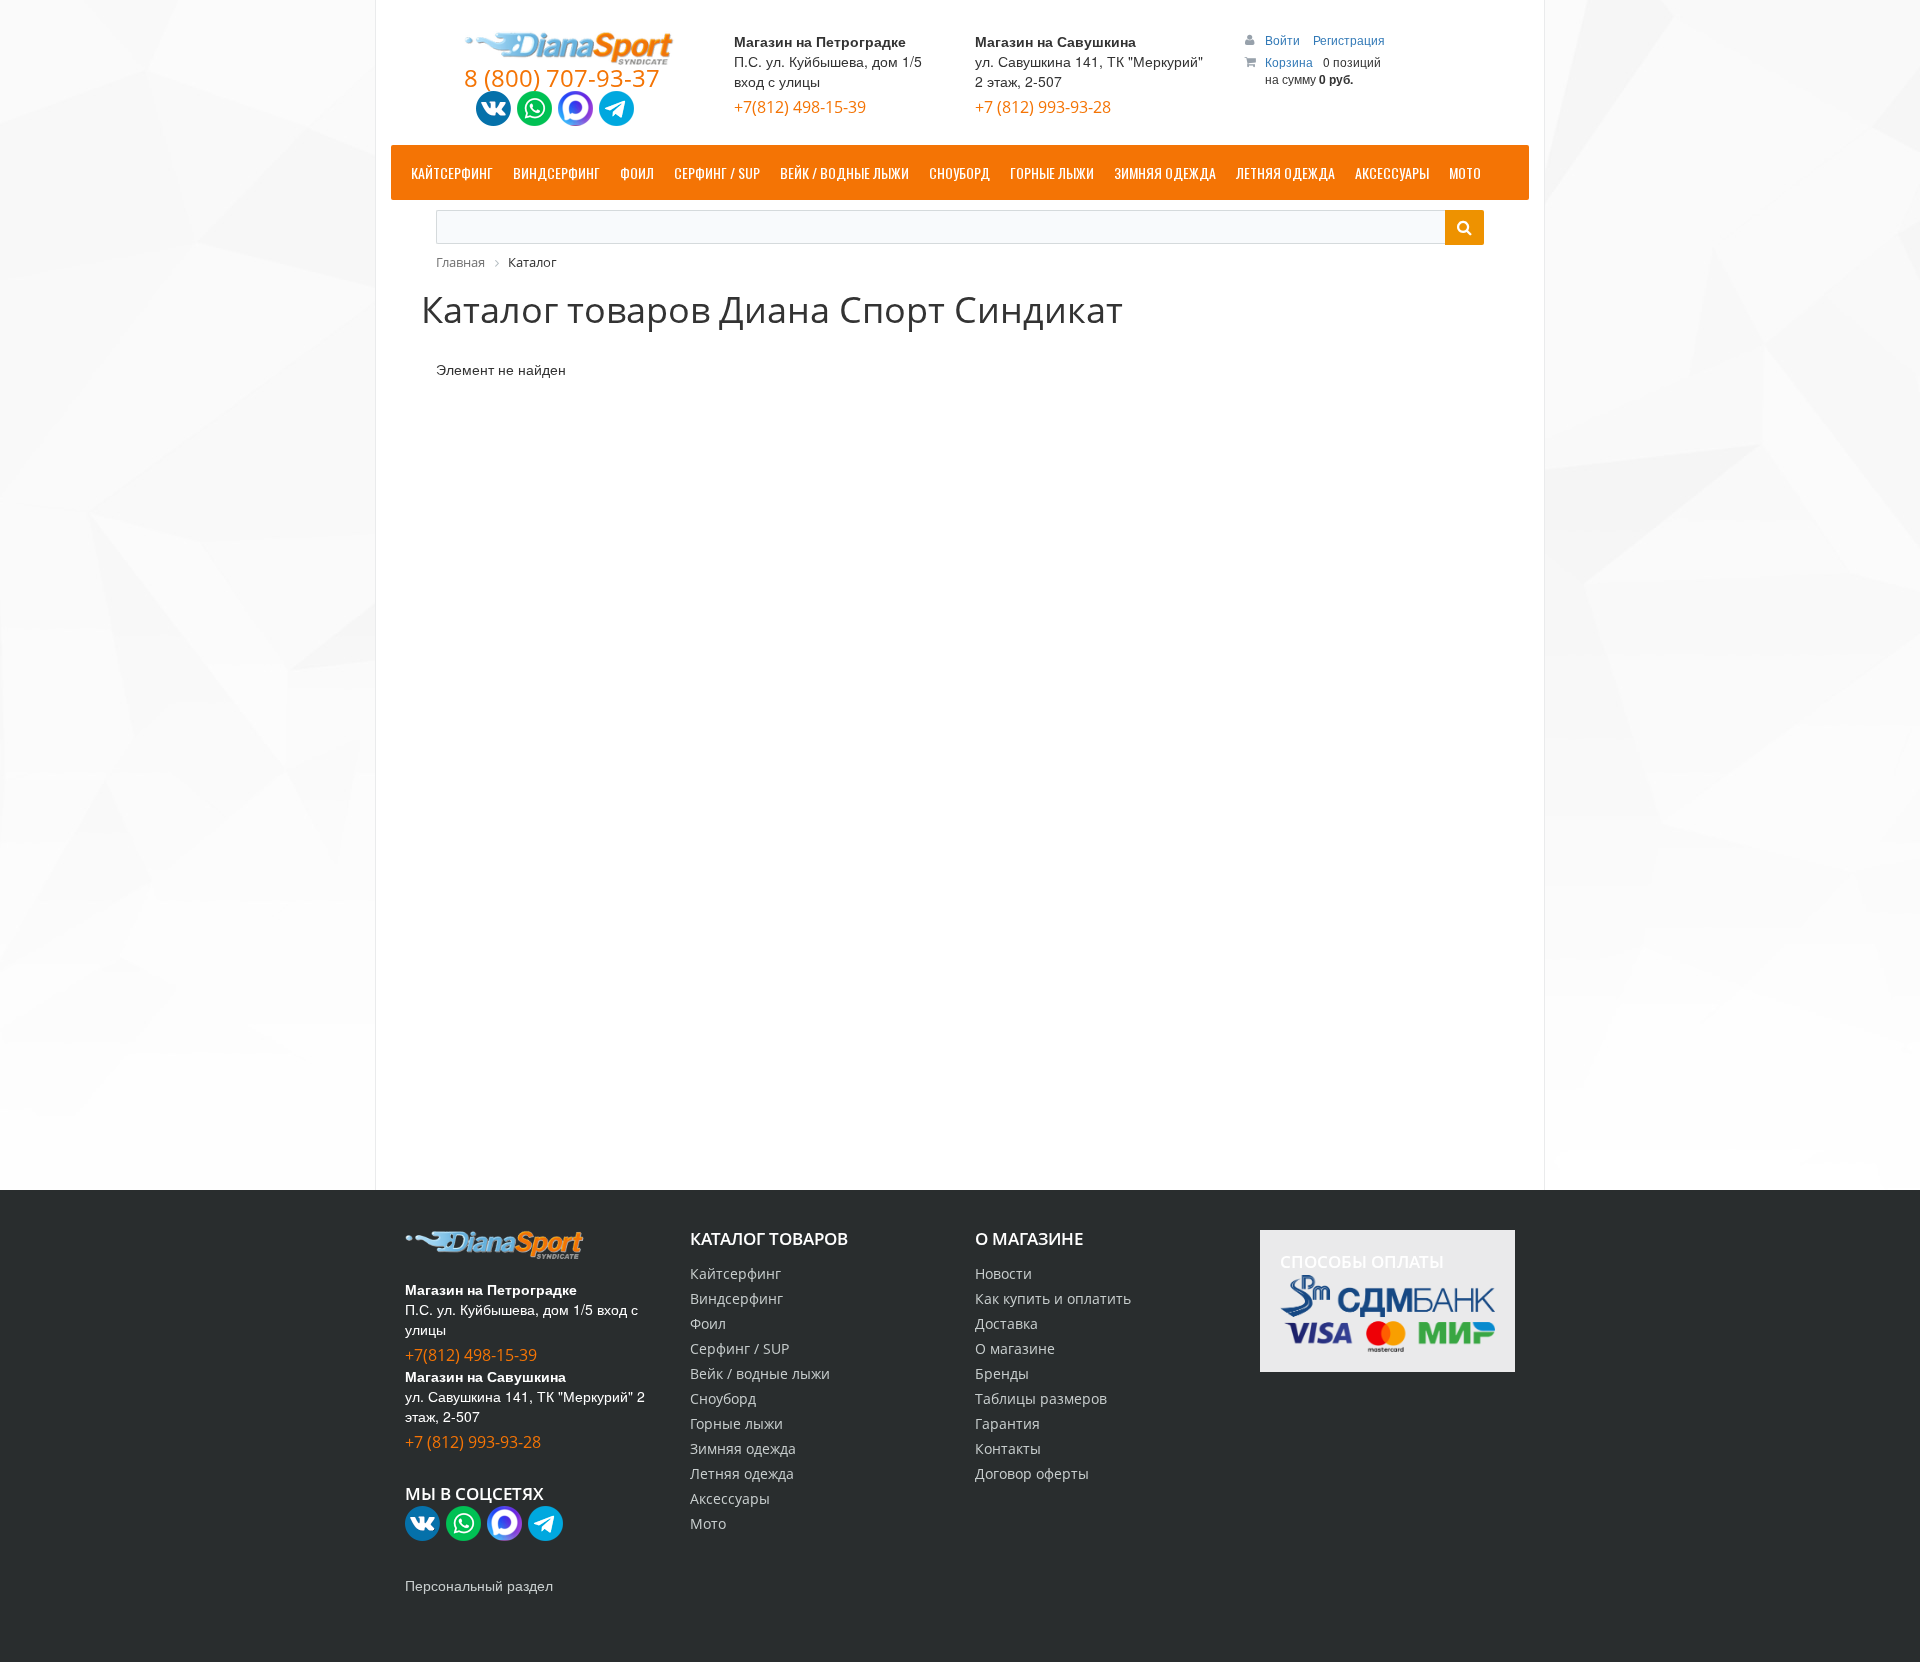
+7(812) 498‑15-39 (800, 107)
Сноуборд (723, 1398)
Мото (708, 1523)
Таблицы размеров (1041, 1398)
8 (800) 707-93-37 (562, 77)
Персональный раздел (479, 1585)
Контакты (1008, 1448)
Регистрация (1349, 39)
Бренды (1002, 1373)
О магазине (1015, 1348)
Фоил (708, 1323)
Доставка (1006, 1323)
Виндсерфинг (736, 1298)
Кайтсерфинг (735, 1273)
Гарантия (1007, 1423)
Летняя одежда (742, 1473)
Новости (1003, 1273)
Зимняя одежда (743, 1448)
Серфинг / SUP (739, 1348)
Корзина (1289, 61)
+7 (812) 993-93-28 (1043, 107)
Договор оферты (1032, 1473)
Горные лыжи (736, 1423)
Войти (1284, 39)
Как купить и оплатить (1053, 1298)
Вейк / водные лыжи (760, 1373)
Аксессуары (730, 1498)
